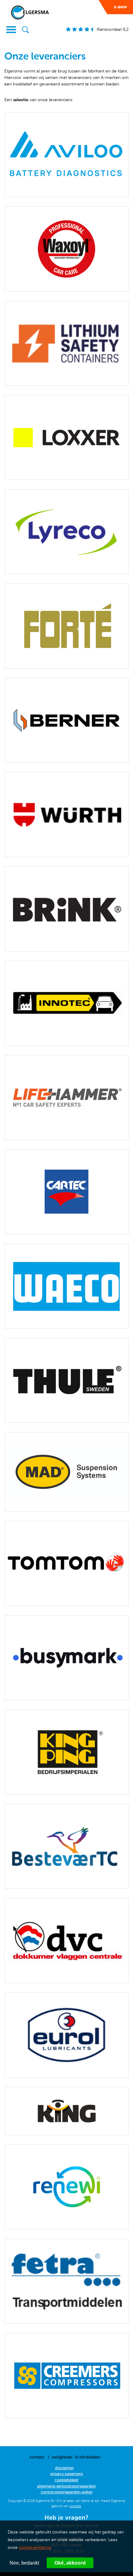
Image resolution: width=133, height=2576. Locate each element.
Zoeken (25, 30)
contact (37, 2457)
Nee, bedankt (24, 2563)
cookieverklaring (35, 2547)
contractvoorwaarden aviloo (67, 2492)
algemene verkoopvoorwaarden (66, 2486)
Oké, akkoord (70, 2563)
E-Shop (120, 7)
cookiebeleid (66, 2480)
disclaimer (64, 2468)
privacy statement (67, 2474)
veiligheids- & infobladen (76, 2457)
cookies (75, 2506)
